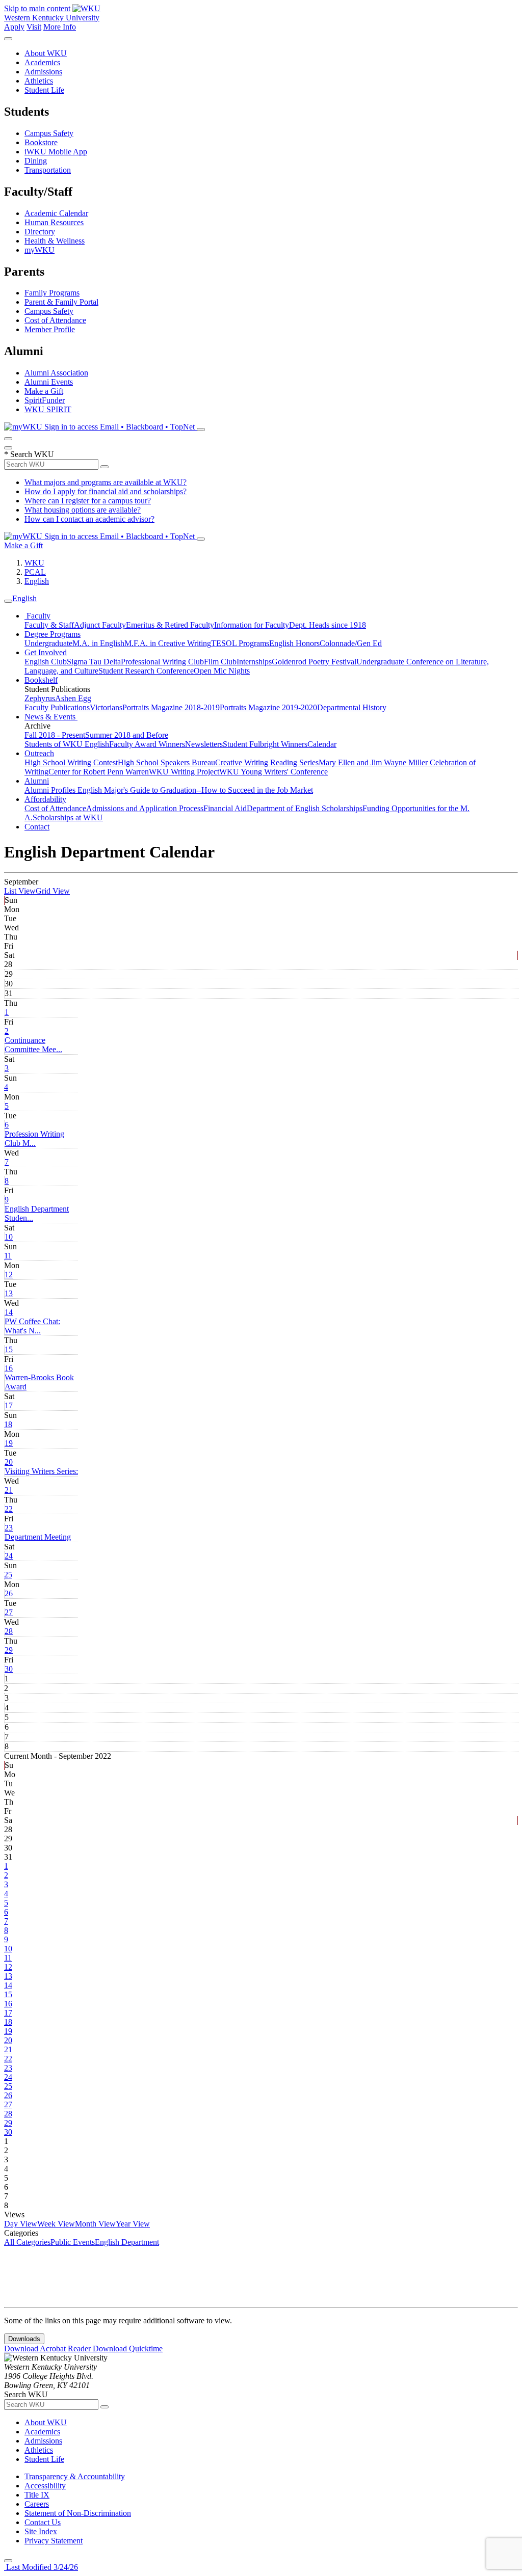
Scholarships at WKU (68, 817)
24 (9, 1556)
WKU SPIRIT (48, 409)
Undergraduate (48, 643)
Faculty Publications (57, 707)
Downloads (24, 2339)
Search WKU (29, 454)
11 (8, 1256)
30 (9, 1669)
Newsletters (204, 744)
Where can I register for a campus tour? (88, 501)
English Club (46, 662)
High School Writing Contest (71, 762)
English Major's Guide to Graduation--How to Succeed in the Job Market (195, 790)
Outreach (39, 753)
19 (9, 1443)
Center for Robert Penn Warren (99, 772)
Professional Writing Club (162, 662)
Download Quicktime (128, 2349)
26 (9, 1593)
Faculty (37, 616)
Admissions (43, 72)
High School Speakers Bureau (166, 762)
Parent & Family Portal (61, 302)
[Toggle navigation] (8, 601)
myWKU (40, 250)
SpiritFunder (45, 400)
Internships (254, 662)
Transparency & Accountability (75, 2476)
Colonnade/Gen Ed (351, 643)
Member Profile (50, 329)
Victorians (106, 707)
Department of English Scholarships (305, 808)
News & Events (51, 717)
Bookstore (41, 142)
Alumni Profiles (51, 790)
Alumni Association (56, 373)
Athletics (39, 81)
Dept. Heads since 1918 (328, 625)
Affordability (45, 799)
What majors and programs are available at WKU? (106, 482)
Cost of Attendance (55, 320)
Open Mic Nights (222, 671)
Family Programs (52, 293)
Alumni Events (49, 382)
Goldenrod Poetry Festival (314, 662)
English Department (127, 2242)
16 (9, 1368)
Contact (37, 827)
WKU (34, 563)
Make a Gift (44, 391)
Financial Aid (225, 808)
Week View (56, 2224)
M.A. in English (98, 643)
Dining (36, 161)
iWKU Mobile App (56, 152)
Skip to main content (37, 8)
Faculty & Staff (49, 625)
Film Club (220, 662)
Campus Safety (49, 133)
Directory (40, 232)
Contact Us (43, 2522)
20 (9, 1462)
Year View (133, 2224)
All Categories (27, 2242)
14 (9, 1312)
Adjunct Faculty (100, 625)
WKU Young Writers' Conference (273, 772)
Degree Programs (53, 634)
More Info (60, 27)
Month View (95, 2224)
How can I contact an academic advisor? (89, 519)
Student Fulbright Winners (265, 744)
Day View (21, 2224)
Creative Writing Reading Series (267, 762)
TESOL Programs (240, 643)
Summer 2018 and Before (127, 735)
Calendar (322, 744)
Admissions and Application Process (145, 808)
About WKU (46, 53)
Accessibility (45, 2486)
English (37, 581)
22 (9, 1509)
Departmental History (352, 707)
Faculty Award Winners (147, 744)
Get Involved (46, 652)
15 (9, 1349)
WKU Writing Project (184, 772)
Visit (34, 27)
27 (9, 1612)
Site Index (41, 2531)
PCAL (35, 572)
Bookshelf (41, 680)
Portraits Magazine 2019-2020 (268, 707)
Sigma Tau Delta (94, 662)
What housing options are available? (83, 510)
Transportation (48, 170)
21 (9, 1490)
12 (9, 1274)
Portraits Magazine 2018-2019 (171, 707)
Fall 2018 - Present (55, 735)
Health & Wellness (55, 241)
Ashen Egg (73, 698)
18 (8, 1424)
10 (9, 1237)
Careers (37, 2504)
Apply (14, 27)
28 (9, 1631)
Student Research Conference (146, 671)
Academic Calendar (56, 213)
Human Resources (54, 222)
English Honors (294, 643)
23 (9, 1528)
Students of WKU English (67, 744)
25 (8, 1575)
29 (9, 1650)
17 (9, 1405)
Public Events (73, 2242)
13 (9, 1293)
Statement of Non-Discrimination (78, 2513)
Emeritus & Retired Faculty (170, 625)
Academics (42, 62)
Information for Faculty (252, 625)
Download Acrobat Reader (48, 2349)
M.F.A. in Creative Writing (168, 643)
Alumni (37, 781)
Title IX (37, 2495)
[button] (33, 1045)
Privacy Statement (54, 2541)
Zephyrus (40, 698)
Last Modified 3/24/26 (41, 2567)
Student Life (44, 90)
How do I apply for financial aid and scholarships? (106, 491)
